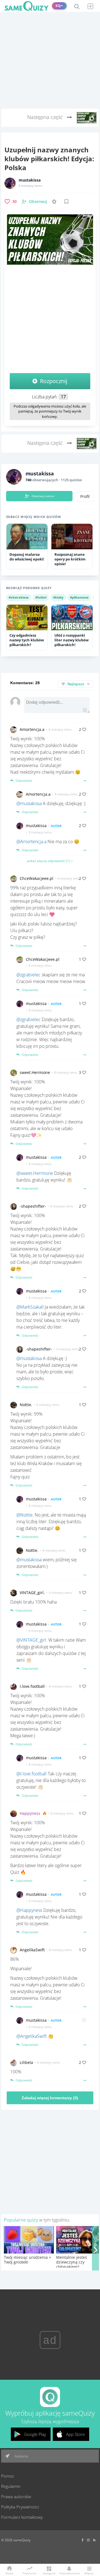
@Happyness (29, 1910)
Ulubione (55, 201)
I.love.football (32, 1686)
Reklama (21, 2456)
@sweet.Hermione (35, 1173)
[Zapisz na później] (66, 202)
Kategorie (49, 2573)
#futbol (41, 597)
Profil (85, 497)
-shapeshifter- (33, 1206)
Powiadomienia (69, 2573)
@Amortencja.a (31, 842)
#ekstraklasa (19, 597)
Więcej (89, 2573)
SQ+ (59, 6)
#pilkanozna (79, 597)
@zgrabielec (28, 975)
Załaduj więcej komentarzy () (50, 2098)
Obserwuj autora (43, 496)
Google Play (35, 2434)
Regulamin (11, 2486)
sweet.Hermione (35, 1072)
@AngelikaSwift (32, 2036)
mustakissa (30, 180)
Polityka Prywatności (20, 2507)
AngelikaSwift (32, 1950)
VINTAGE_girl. (32, 1593)
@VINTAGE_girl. (32, 1640)
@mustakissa (29, 803)
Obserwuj (38, 201)
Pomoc (8, 2476)
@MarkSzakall (30, 1307)
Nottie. (26, 1405)
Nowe (9, 2573)
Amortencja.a (32, 729)
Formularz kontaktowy (22, 2517)
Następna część (46, 117)
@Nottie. (25, 1515)
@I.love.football (32, 1774)
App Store (75, 2434)
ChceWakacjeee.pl (37, 878)
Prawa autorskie (16, 2496)
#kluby (58, 597)
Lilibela (26, 2062)
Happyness (30, 1813)
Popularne (29, 2573)
